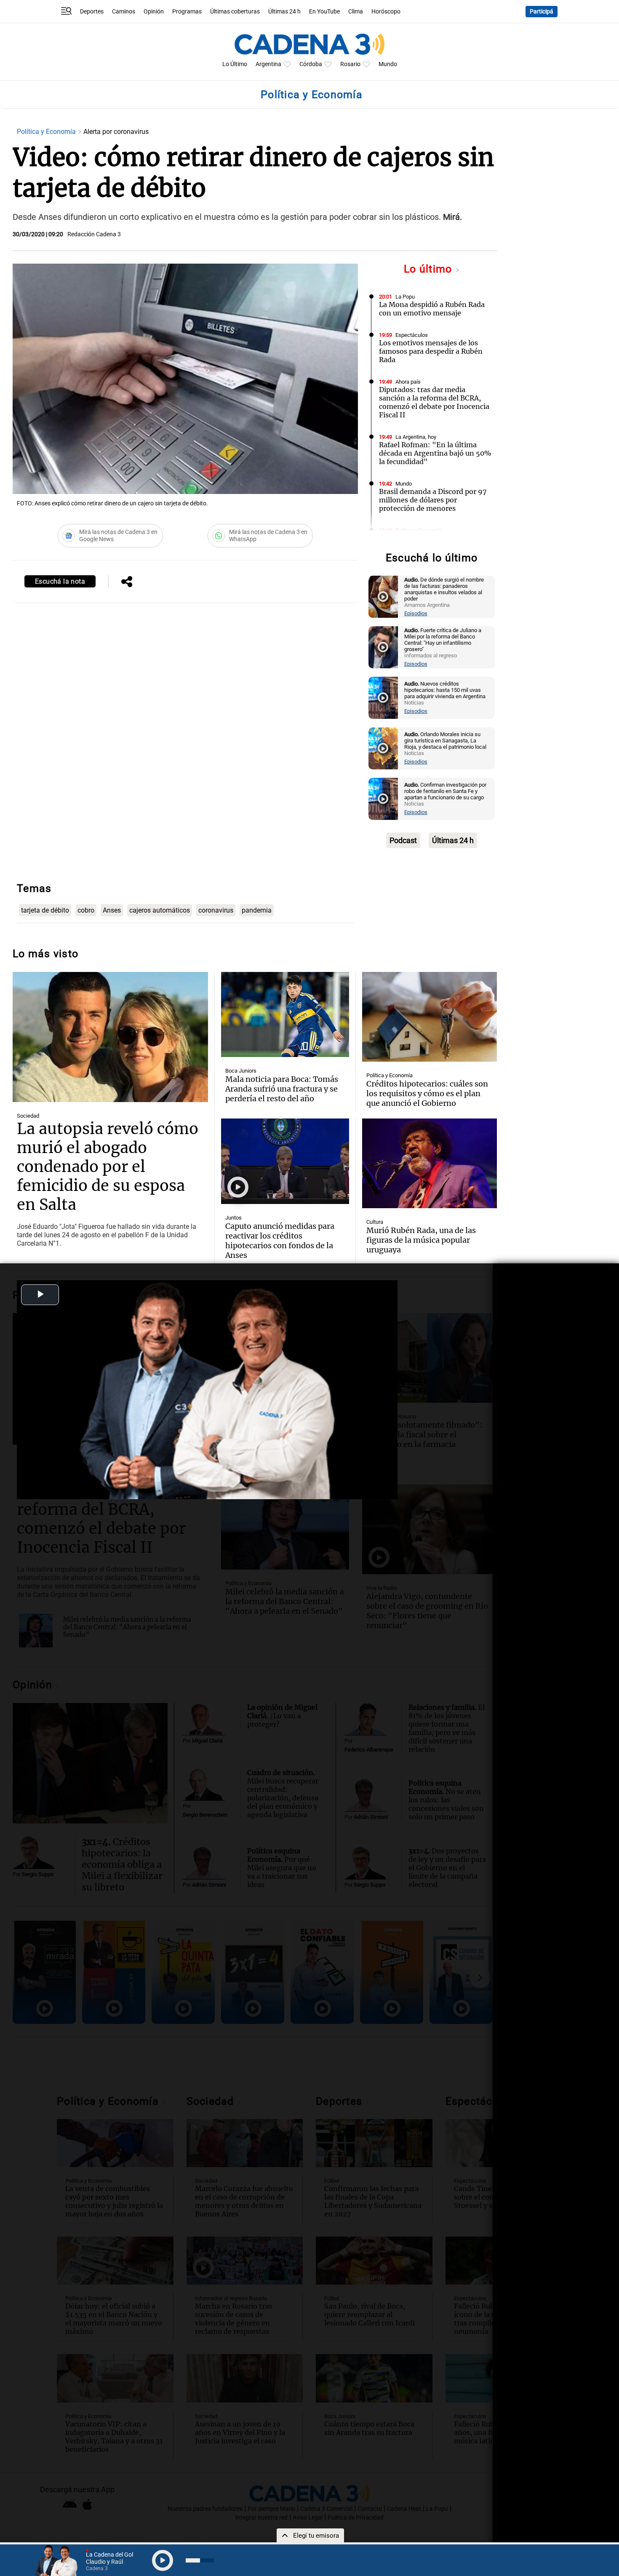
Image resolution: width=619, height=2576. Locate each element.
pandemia (257, 910)
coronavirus (216, 910)
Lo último (430, 269)
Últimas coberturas (235, 12)
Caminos (124, 12)
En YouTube (324, 12)
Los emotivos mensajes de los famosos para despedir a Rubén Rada (431, 351)
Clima (356, 12)
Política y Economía (47, 132)
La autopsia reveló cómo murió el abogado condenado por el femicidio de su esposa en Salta (108, 1167)
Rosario (350, 64)
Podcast (403, 840)
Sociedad (28, 1116)
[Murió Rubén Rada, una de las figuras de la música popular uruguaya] (430, 1163)
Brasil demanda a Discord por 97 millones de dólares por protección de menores (433, 500)
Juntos (233, 1218)
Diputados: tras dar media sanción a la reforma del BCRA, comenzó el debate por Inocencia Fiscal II (434, 402)
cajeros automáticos (160, 910)
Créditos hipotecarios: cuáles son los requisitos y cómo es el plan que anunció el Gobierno (427, 1093)
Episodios (416, 613)
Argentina (268, 64)
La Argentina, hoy (416, 437)
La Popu (405, 297)
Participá (542, 12)
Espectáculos (412, 335)
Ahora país (408, 382)
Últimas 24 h (284, 12)
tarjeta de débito (45, 910)
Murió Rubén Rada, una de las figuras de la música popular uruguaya (421, 1240)
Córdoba (311, 64)
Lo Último (235, 64)
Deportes (92, 12)
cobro (86, 910)
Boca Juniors (241, 1071)
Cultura (375, 1222)
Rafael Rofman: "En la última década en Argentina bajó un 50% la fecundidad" (435, 453)
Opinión (154, 12)
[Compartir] (127, 582)
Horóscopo (386, 12)
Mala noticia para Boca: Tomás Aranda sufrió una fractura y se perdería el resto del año (282, 1089)
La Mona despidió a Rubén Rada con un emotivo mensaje (432, 309)
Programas (187, 12)
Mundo (388, 64)
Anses (112, 910)
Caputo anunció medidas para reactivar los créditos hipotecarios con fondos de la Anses (280, 1241)
